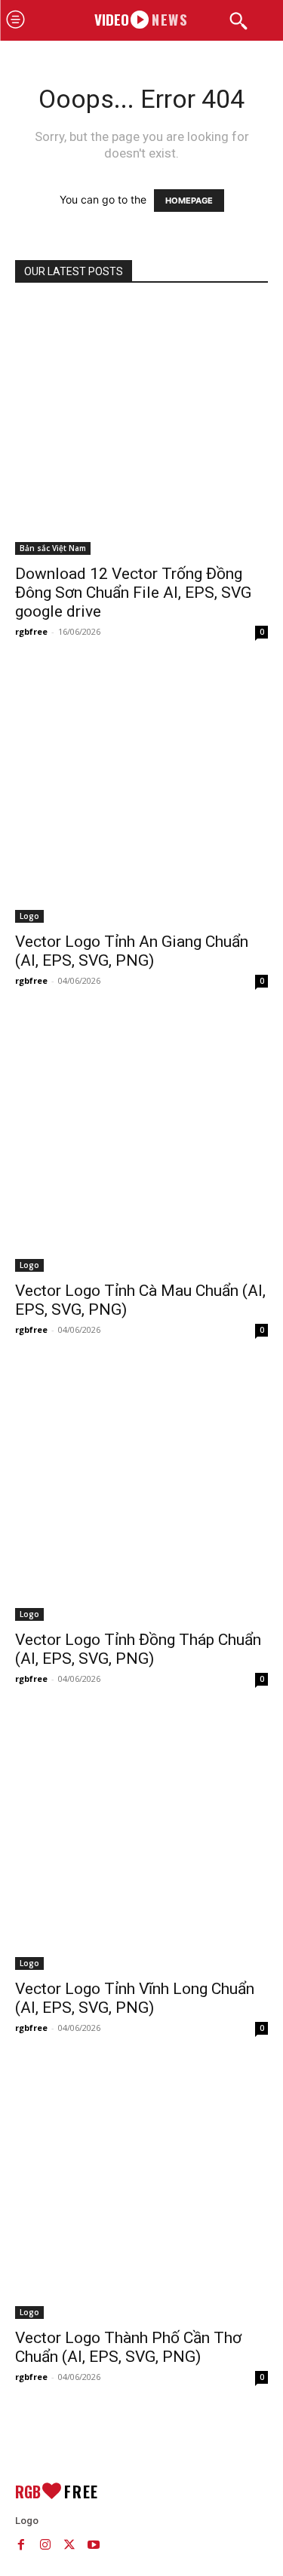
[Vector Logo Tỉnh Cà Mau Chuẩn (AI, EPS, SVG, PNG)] (141, 1146)
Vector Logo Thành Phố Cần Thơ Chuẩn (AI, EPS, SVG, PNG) (128, 2347)
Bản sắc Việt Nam (53, 548)
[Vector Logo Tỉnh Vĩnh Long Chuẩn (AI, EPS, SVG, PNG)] (141, 1844)
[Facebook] (21, 2544)
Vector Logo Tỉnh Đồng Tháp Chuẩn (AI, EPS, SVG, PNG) (138, 1649)
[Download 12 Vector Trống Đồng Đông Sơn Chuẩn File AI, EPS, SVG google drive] (141, 429)
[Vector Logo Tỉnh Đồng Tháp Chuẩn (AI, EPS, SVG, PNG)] (141, 1495)
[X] (69, 2544)
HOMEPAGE (189, 201)
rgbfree (31, 631)
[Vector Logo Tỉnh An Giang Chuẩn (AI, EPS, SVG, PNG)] (141, 796)
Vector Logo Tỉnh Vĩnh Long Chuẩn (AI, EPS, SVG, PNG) (135, 1998)
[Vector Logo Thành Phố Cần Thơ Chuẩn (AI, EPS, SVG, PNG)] (141, 2193)
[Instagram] (45, 2544)
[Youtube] (94, 2544)
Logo (29, 916)
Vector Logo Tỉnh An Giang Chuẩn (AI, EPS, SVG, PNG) (132, 951)
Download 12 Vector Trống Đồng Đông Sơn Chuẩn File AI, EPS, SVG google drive (133, 593)
